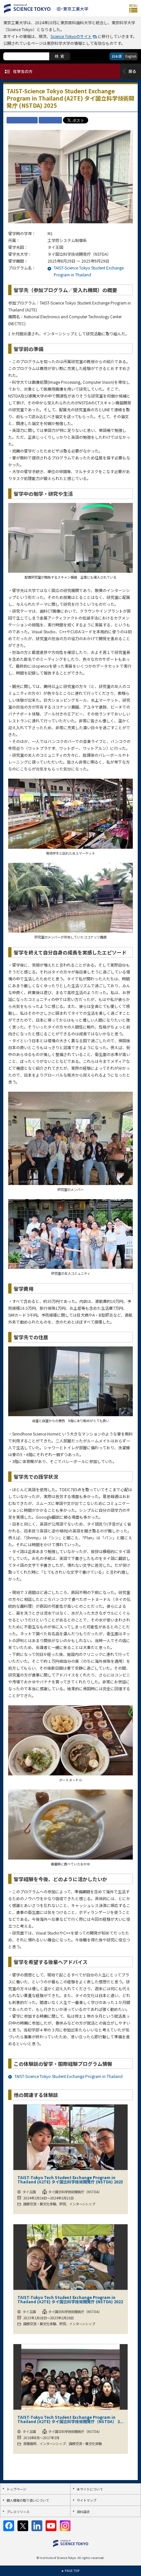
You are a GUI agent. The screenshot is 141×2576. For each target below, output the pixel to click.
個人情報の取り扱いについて (28, 2500)
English (131, 56)
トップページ (16, 2489)
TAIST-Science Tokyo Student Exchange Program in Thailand (69, 2076)
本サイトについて (90, 2489)
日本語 (117, 56)
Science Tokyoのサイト (71, 36)
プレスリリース (18, 2512)
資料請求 (83, 2512)
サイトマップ (87, 2500)
